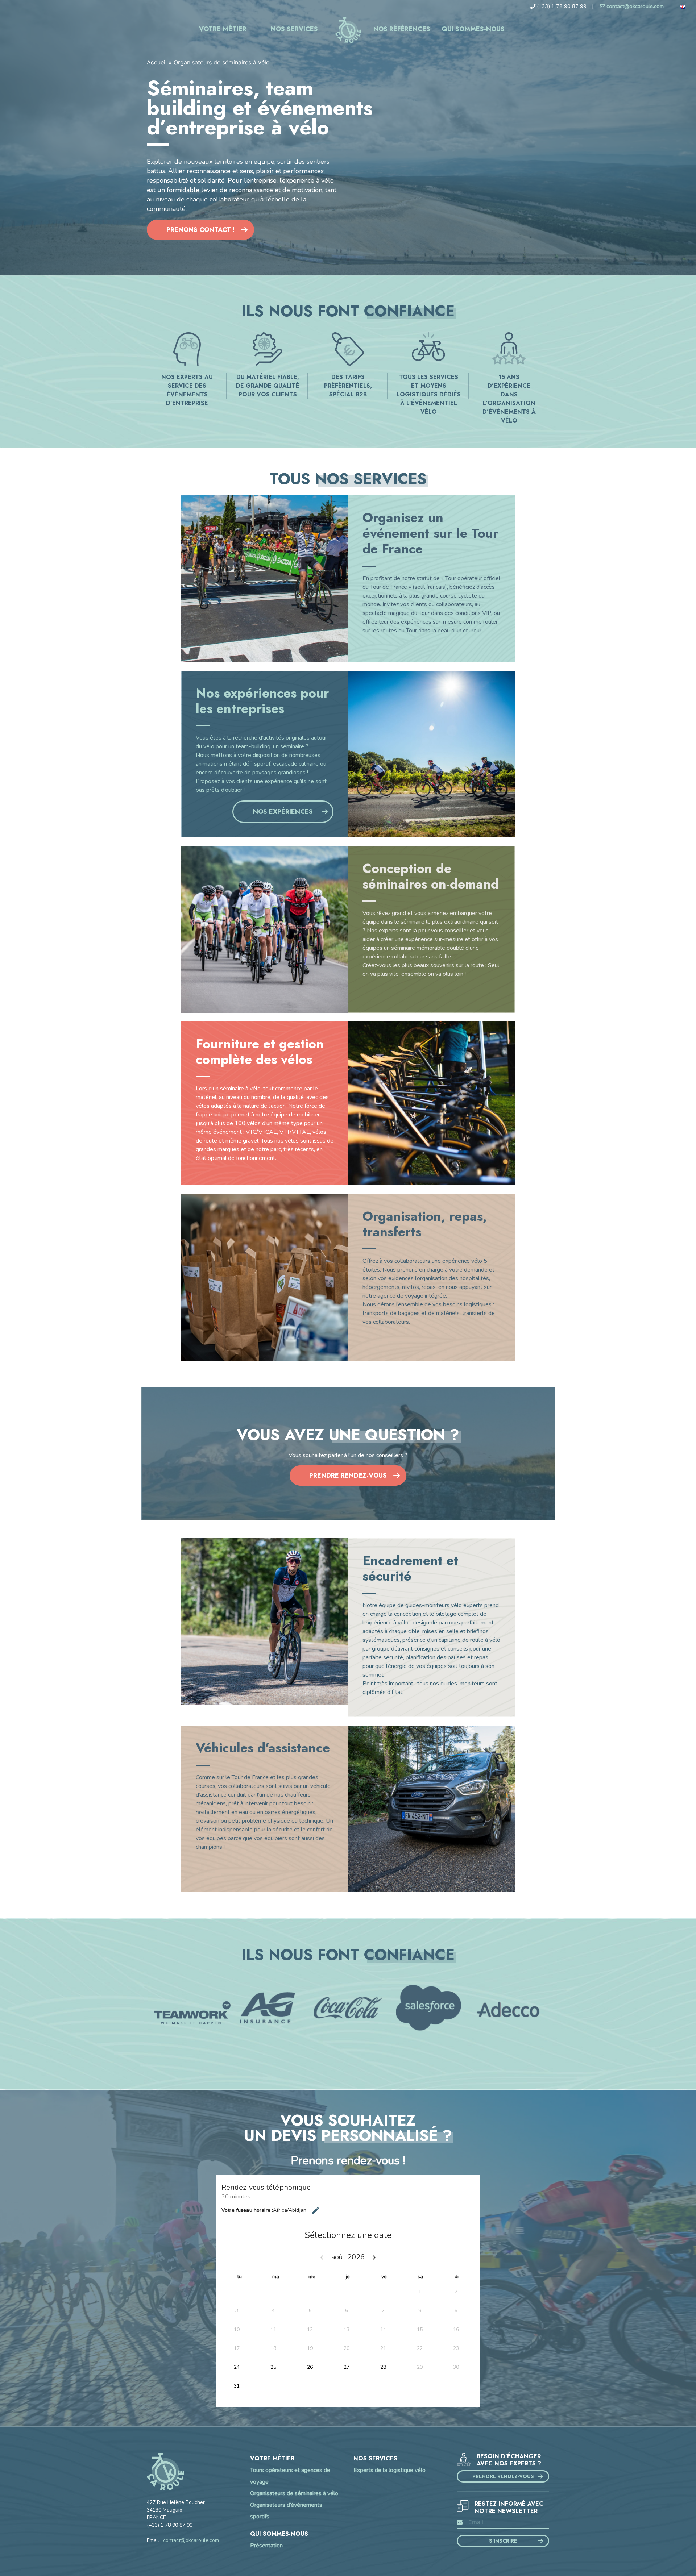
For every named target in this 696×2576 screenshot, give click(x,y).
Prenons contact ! (200, 230)
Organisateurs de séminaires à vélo (294, 2493)
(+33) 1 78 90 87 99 (562, 6)
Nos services (294, 29)
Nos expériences (283, 812)
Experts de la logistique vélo (390, 2470)
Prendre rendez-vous (348, 1476)
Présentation (266, 2546)
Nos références (402, 29)
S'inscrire (503, 2541)
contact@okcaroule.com (635, 6)
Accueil (348, 29)
